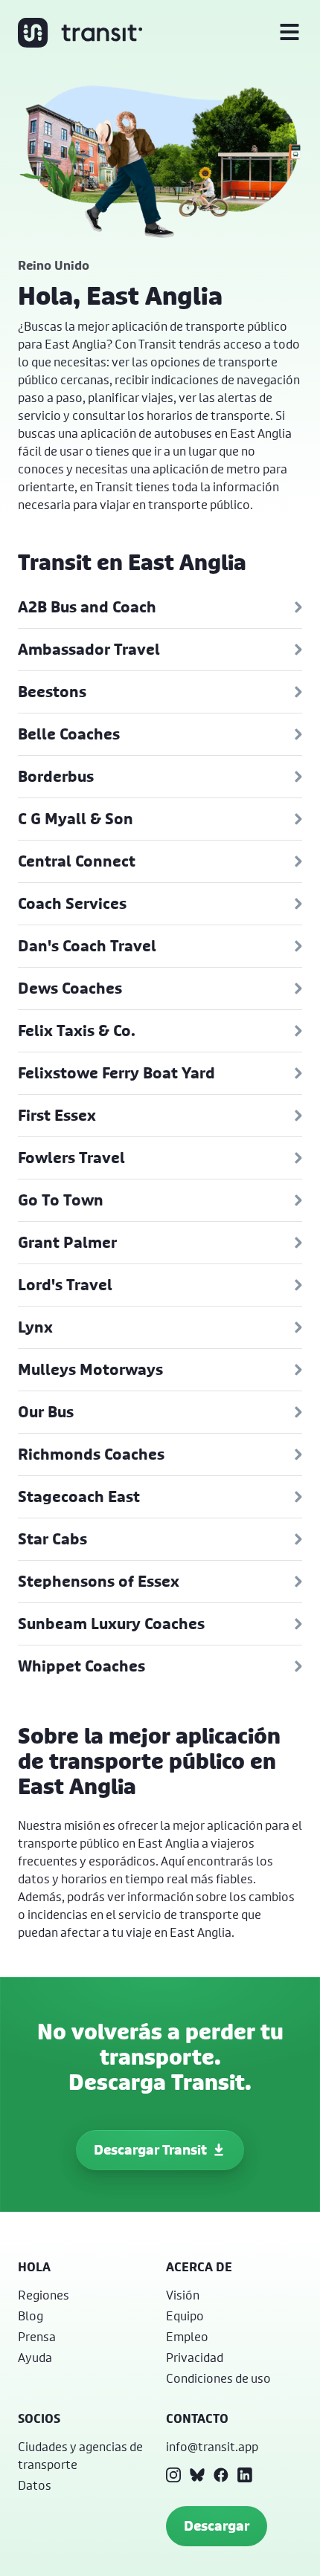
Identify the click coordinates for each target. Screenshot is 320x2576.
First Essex (57, 1115)
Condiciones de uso (218, 2378)
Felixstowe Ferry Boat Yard (116, 1073)
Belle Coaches (69, 734)
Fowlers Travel (71, 1158)
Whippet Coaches (81, 1666)
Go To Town (61, 1200)
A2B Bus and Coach (87, 607)
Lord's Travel (65, 1285)
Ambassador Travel (89, 649)
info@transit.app (212, 2446)
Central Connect (77, 861)
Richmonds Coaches (91, 1454)
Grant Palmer (67, 1242)
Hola (34, 2267)
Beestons (52, 692)
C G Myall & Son (76, 819)
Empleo (187, 2336)
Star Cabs (52, 1539)
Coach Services (72, 903)
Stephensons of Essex (99, 1581)
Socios (39, 2418)
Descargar (217, 2526)
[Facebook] (221, 2475)
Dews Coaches (70, 988)
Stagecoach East (79, 1496)
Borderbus (56, 776)
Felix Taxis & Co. (77, 1030)
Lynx (35, 1327)
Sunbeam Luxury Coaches (111, 1624)
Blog (31, 2316)
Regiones (44, 2295)
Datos (35, 2485)
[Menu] (289, 33)
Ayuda (35, 2357)
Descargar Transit (150, 2150)
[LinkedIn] (245, 2475)
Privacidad (195, 2357)
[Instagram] (173, 2475)
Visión (183, 2295)
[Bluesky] (197, 2475)
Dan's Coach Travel (87, 946)
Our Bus (46, 1412)
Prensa (37, 2336)
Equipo (185, 2316)
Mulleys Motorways (90, 1369)
